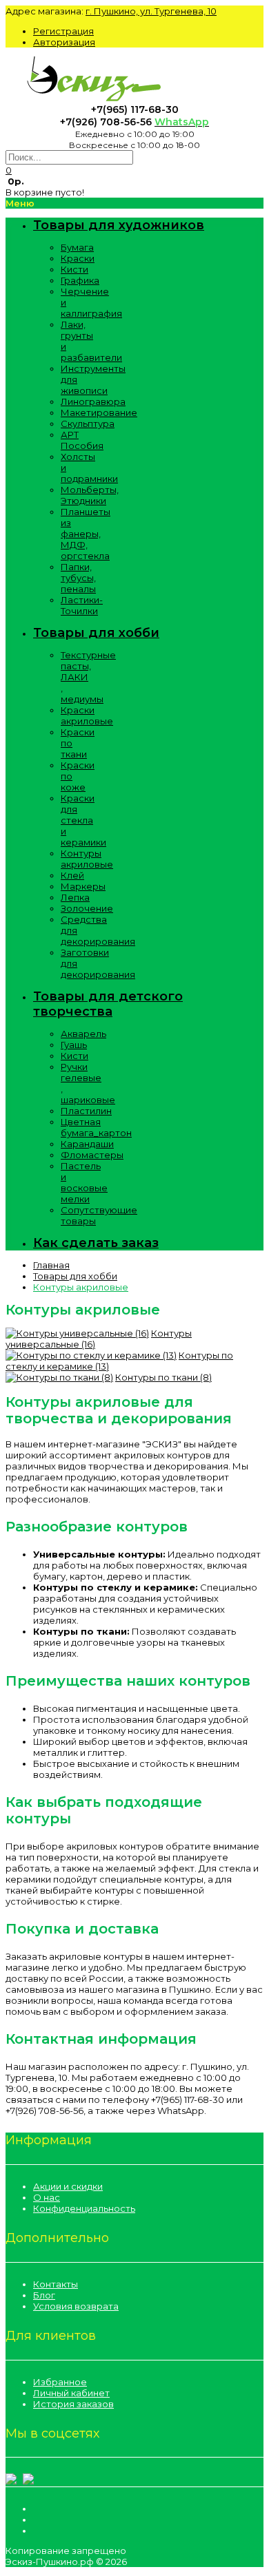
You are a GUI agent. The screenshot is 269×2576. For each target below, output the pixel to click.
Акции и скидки (68, 2186)
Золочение (87, 908)
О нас (47, 2197)
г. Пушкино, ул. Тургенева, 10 (151, 11)
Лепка (75, 897)
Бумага (77, 247)
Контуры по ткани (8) (163, 1377)
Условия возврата (76, 2306)
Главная (51, 1265)
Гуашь (74, 1045)
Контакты (56, 2284)
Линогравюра (93, 401)
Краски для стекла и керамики (83, 820)
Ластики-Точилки (82, 605)
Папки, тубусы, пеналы (78, 578)
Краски (78, 258)
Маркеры (83, 886)
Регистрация (63, 31)
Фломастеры (92, 1155)
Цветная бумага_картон (96, 1127)
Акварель (83, 1034)
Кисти (74, 269)
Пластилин (86, 1111)
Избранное (60, 2382)
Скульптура (88, 423)
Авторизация (64, 42)
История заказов (73, 2404)
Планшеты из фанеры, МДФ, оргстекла (86, 534)
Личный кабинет (71, 2393)
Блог (44, 2295)
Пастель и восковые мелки (84, 1182)
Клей (72, 875)
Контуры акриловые (87, 859)
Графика (80, 280)
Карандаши (87, 1144)
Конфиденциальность (84, 2208)
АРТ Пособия (82, 440)
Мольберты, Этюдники (90, 495)
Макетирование (99, 412)
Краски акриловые (87, 715)
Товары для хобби (75, 1276)
